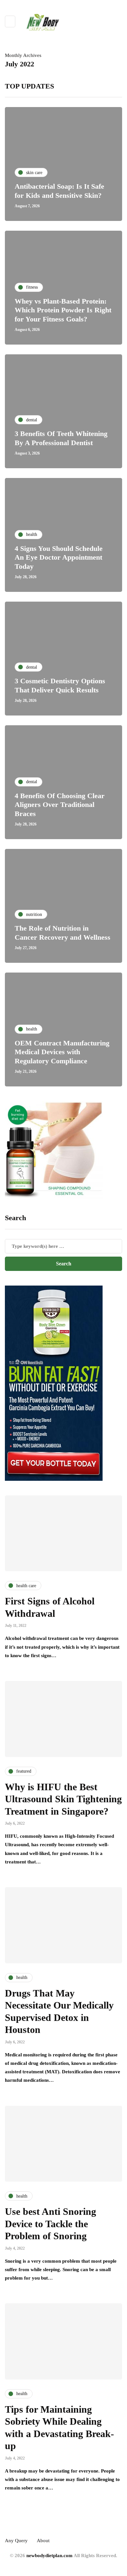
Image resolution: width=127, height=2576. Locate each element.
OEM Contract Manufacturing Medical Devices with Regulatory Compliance (62, 1052)
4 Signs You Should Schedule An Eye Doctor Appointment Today (59, 557)
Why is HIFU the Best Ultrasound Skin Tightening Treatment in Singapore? (63, 1799)
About (43, 2541)
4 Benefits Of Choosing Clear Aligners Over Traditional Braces (60, 805)
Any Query (16, 2541)
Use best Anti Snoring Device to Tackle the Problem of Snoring (50, 2224)
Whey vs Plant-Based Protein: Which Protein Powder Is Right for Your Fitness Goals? (63, 310)
